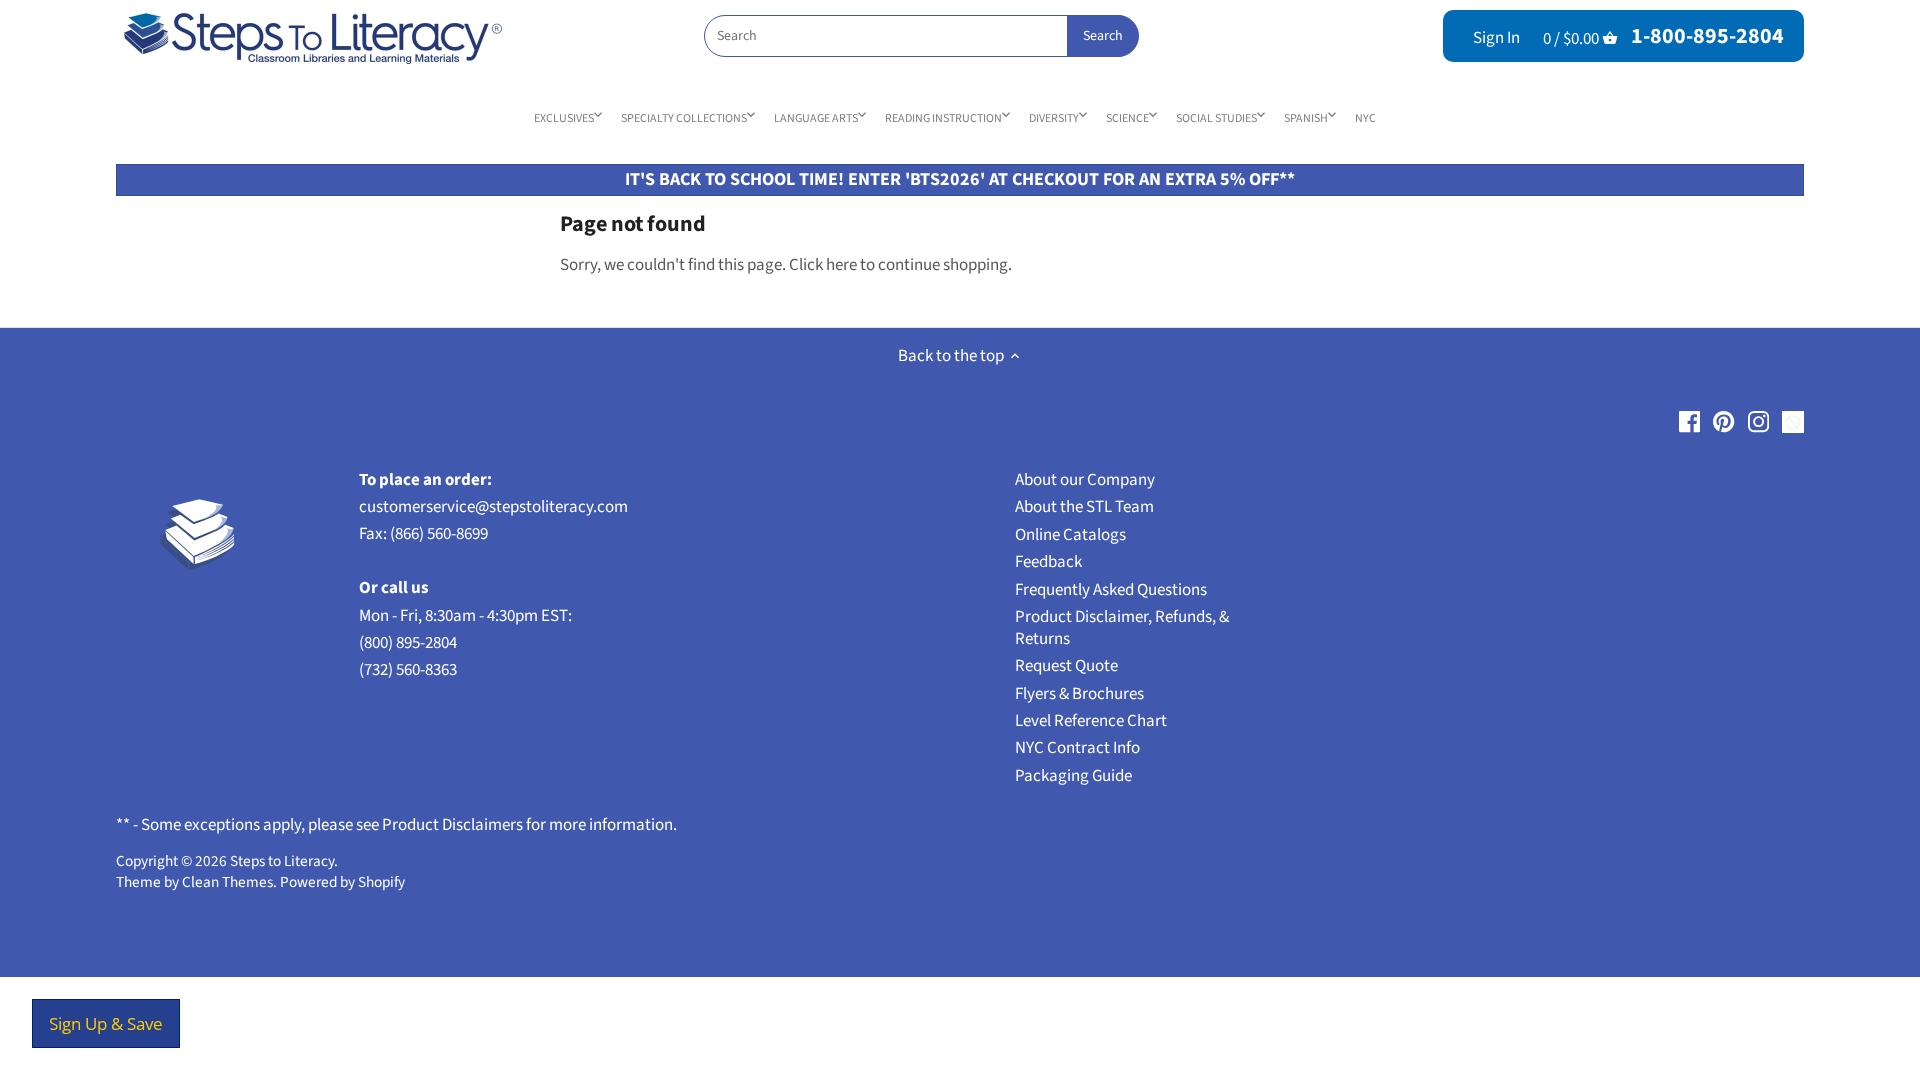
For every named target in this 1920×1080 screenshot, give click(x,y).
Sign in (1496, 38)
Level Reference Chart (1091, 721)
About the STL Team (1084, 507)
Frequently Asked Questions (1111, 590)
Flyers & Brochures (1079, 694)
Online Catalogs (1070, 535)
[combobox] (921, 36)
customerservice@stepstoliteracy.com (493, 507)
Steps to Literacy (282, 861)
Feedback (1048, 562)
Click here (823, 265)
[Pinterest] (1723, 422)
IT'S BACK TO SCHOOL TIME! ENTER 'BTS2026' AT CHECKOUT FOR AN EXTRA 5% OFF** (960, 179)
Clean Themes (227, 882)
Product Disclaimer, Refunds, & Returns (1122, 628)
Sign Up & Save (106, 1023)
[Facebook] (1689, 422)
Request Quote (1066, 666)
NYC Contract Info (1077, 748)
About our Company (1085, 480)
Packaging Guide (1073, 776)
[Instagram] (1758, 422)
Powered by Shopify (342, 882)
